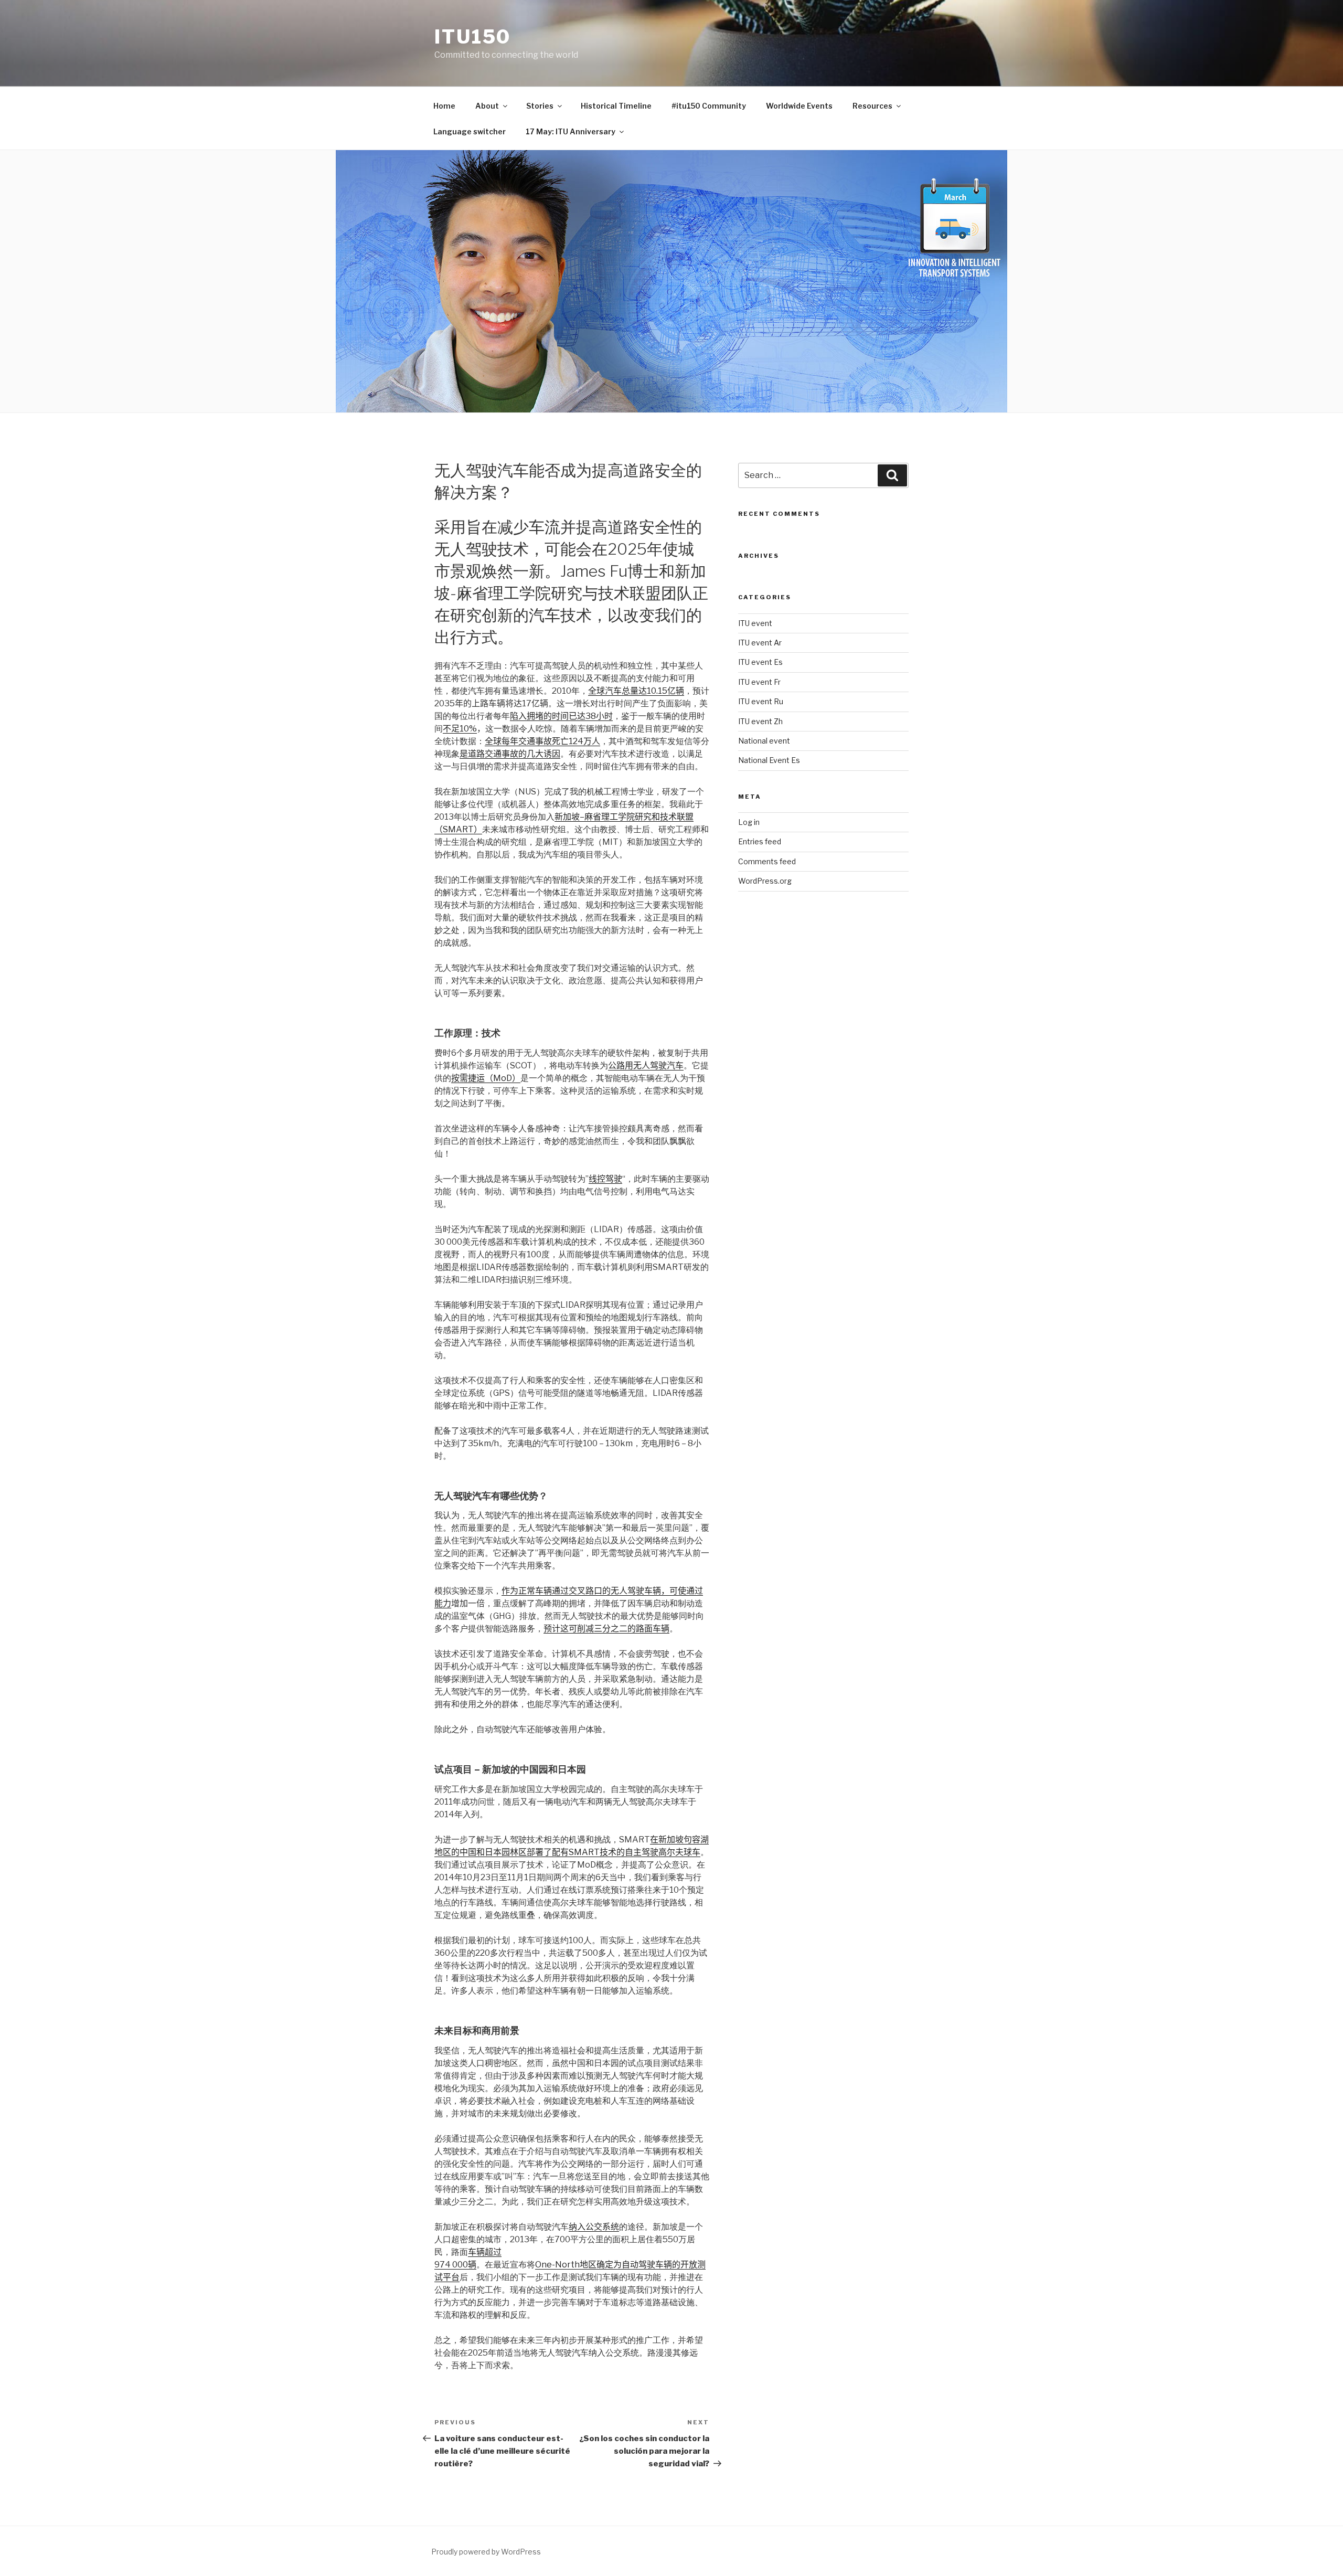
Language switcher (470, 131)
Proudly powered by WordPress (486, 2552)
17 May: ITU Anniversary (571, 131)
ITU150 (473, 37)
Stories (540, 106)
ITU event (755, 623)
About (487, 106)
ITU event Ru (761, 701)
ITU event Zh (760, 721)
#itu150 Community (709, 106)
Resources (872, 106)
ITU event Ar (760, 643)
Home (444, 106)
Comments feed (767, 861)
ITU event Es (760, 662)
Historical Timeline (616, 106)
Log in (749, 822)
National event (764, 741)
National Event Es (769, 760)
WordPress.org (765, 881)
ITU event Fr (759, 682)
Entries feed (760, 841)
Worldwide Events (799, 106)
